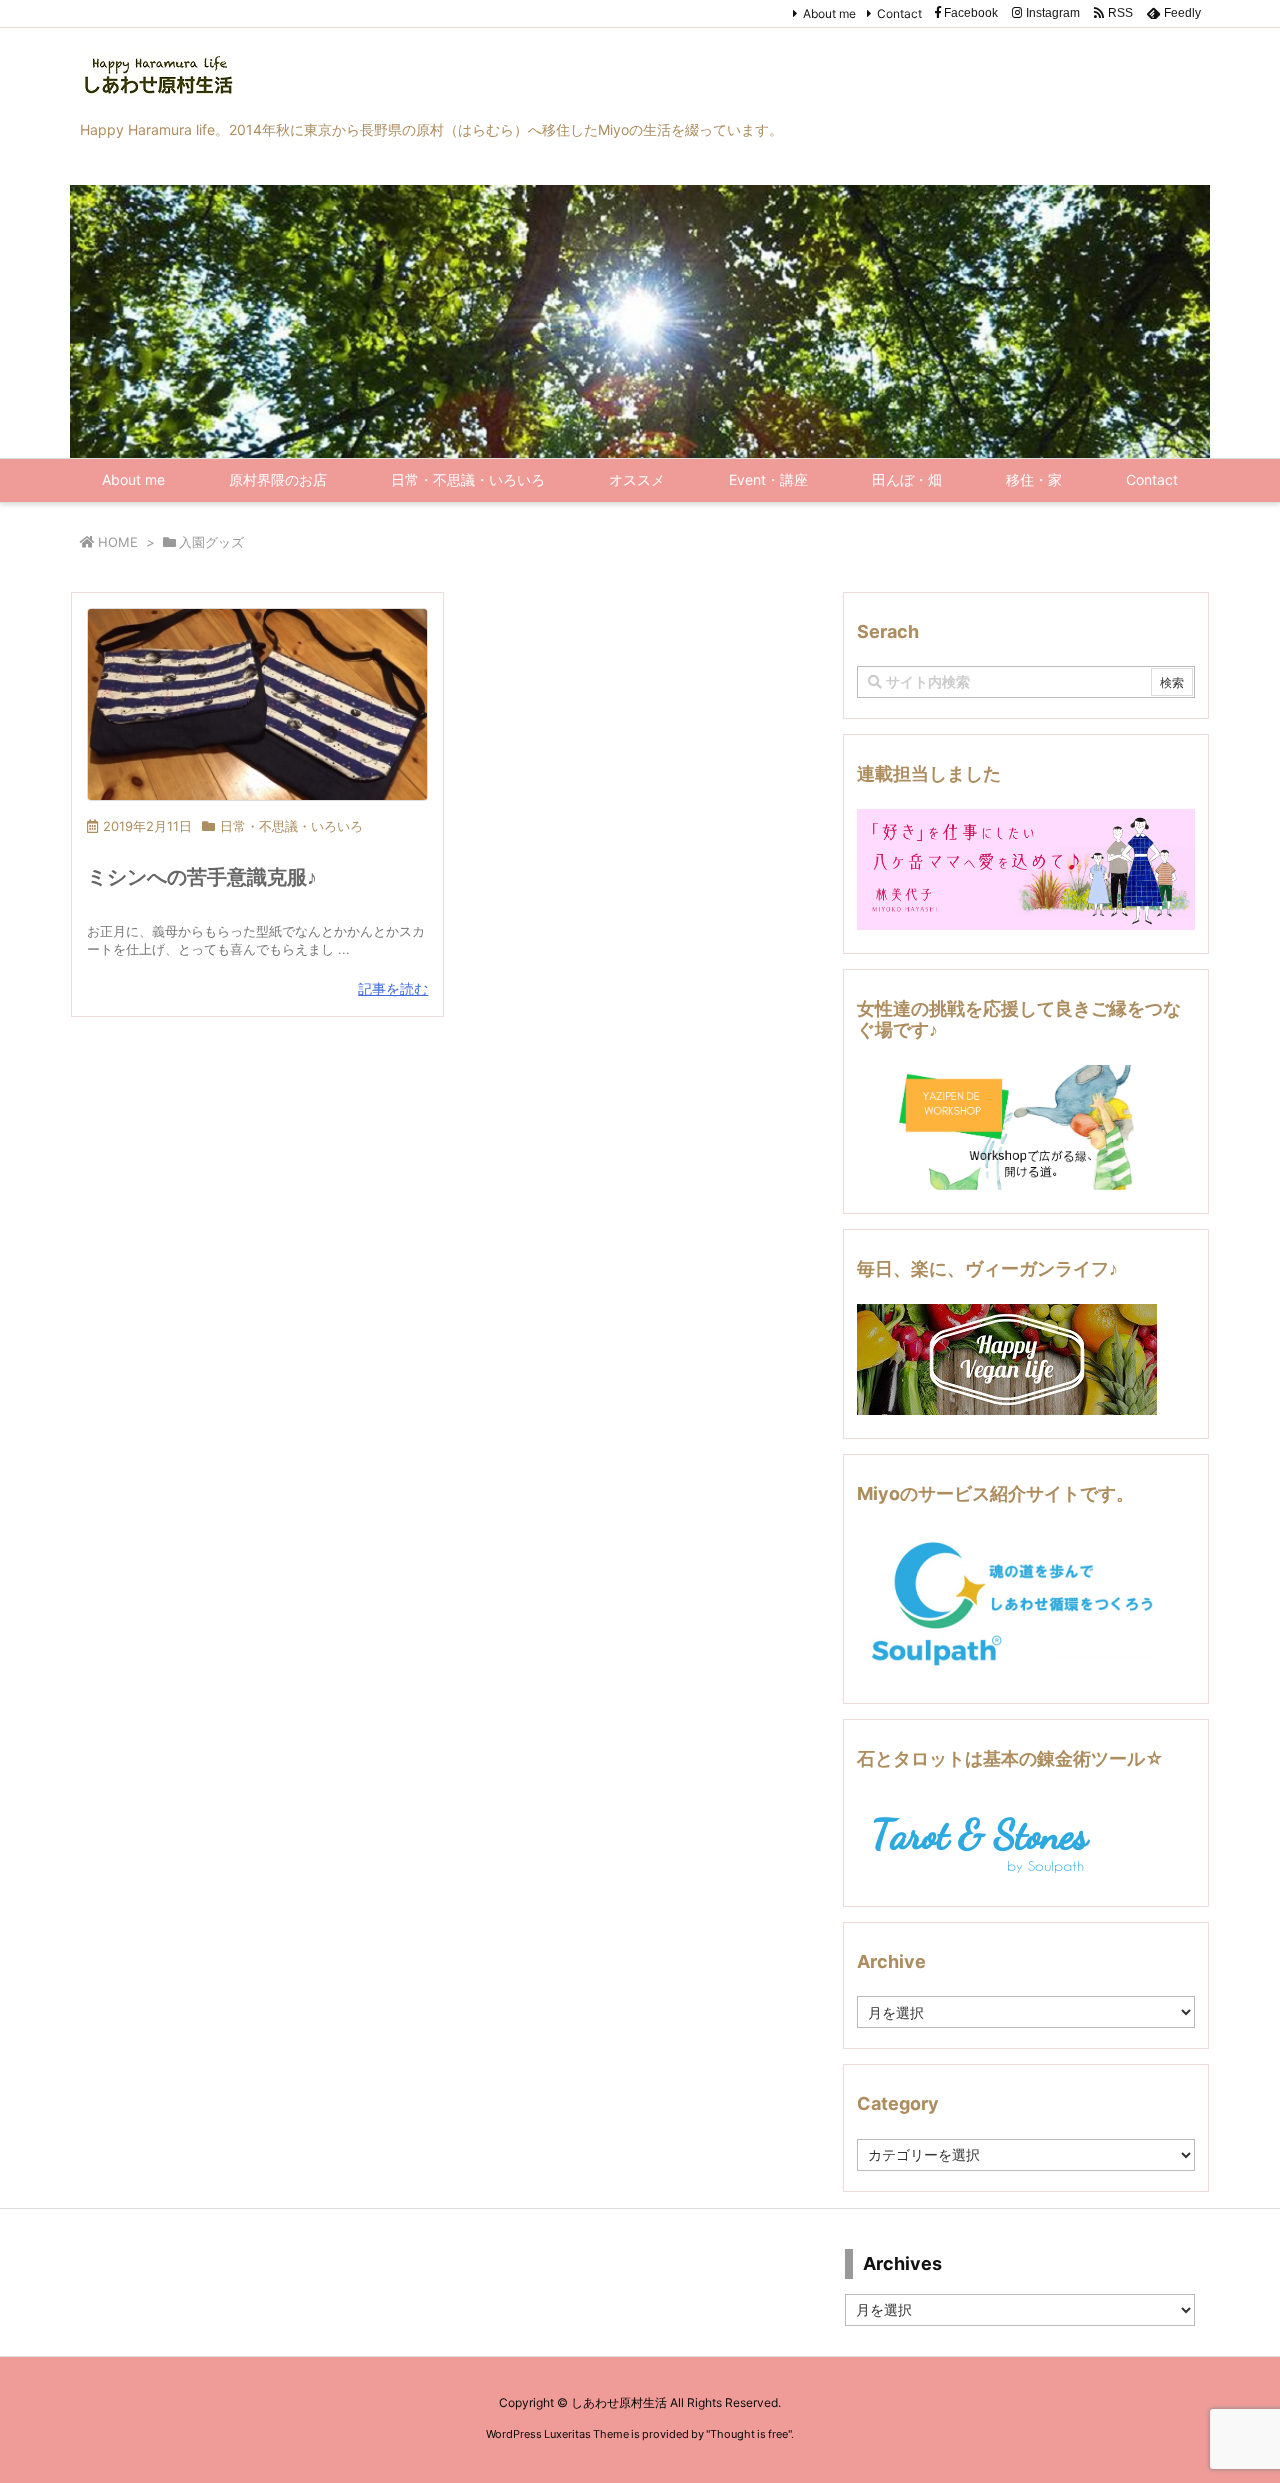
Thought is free (749, 2434)
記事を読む (393, 988)
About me (829, 13)
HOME (118, 542)
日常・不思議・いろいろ (291, 826)
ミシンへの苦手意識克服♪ (202, 877)
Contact (899, 13)
